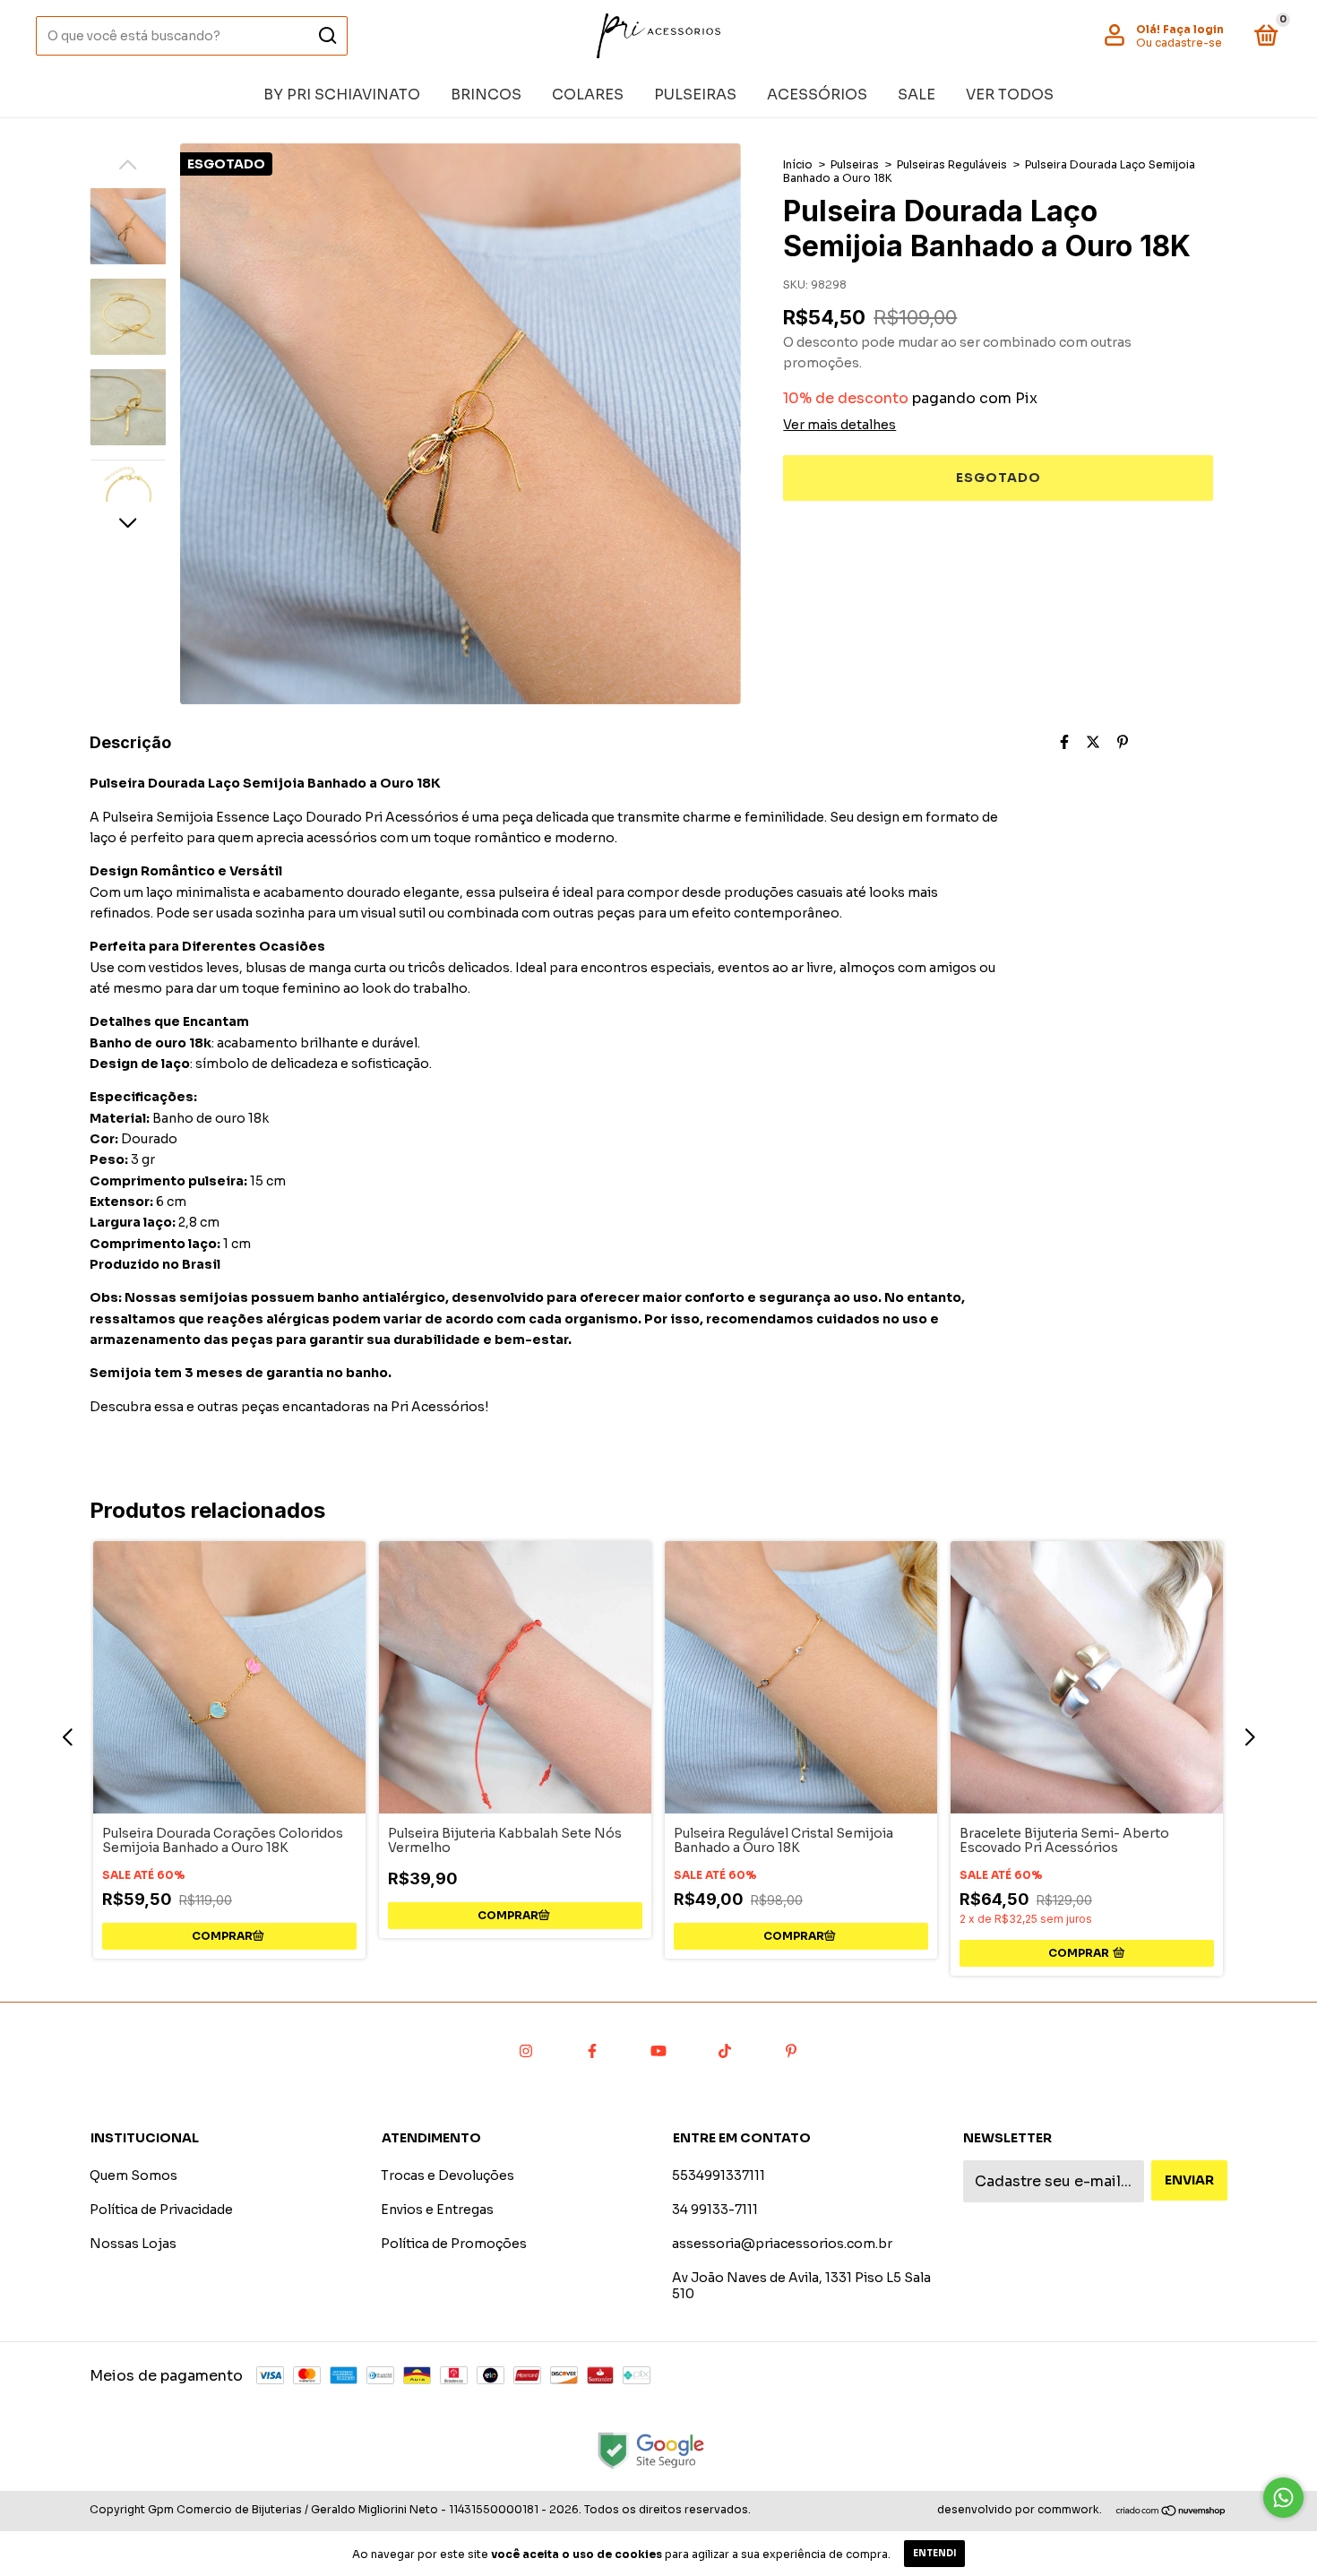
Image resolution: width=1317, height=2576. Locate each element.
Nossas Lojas (133, 2244)
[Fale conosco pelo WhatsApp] (1283, 2498)
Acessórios (817, 95)
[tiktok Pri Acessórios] (725, 2052)
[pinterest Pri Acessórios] (791, 2052)
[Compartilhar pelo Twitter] (1093, 742)
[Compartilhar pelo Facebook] (1064, 742)
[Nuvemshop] (1171, 2512)
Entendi (934, 2553)
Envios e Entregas (437, 2210)
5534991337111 (719, 2175)
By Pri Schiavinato (342, 95)
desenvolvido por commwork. (1020, 2509)
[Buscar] (327, 36)
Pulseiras (695, 95)
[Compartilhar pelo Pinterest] (1123, 742)
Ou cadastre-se (1179, 43)
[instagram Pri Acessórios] (526, 2052)
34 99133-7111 (715, 2210)
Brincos (486, 95)
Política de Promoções (454, 2244)
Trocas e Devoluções (448, 2175)
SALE (917, 95)
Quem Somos (133, 2175)
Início (798, 164)
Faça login (1193, 29)
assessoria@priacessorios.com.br (782, 2244)
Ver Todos (1010, 95)
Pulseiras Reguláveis (952, 164)
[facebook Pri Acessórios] (592, 2052)
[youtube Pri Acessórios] (658, 2052)
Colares (588, 95)
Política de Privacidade (161, 2210)
